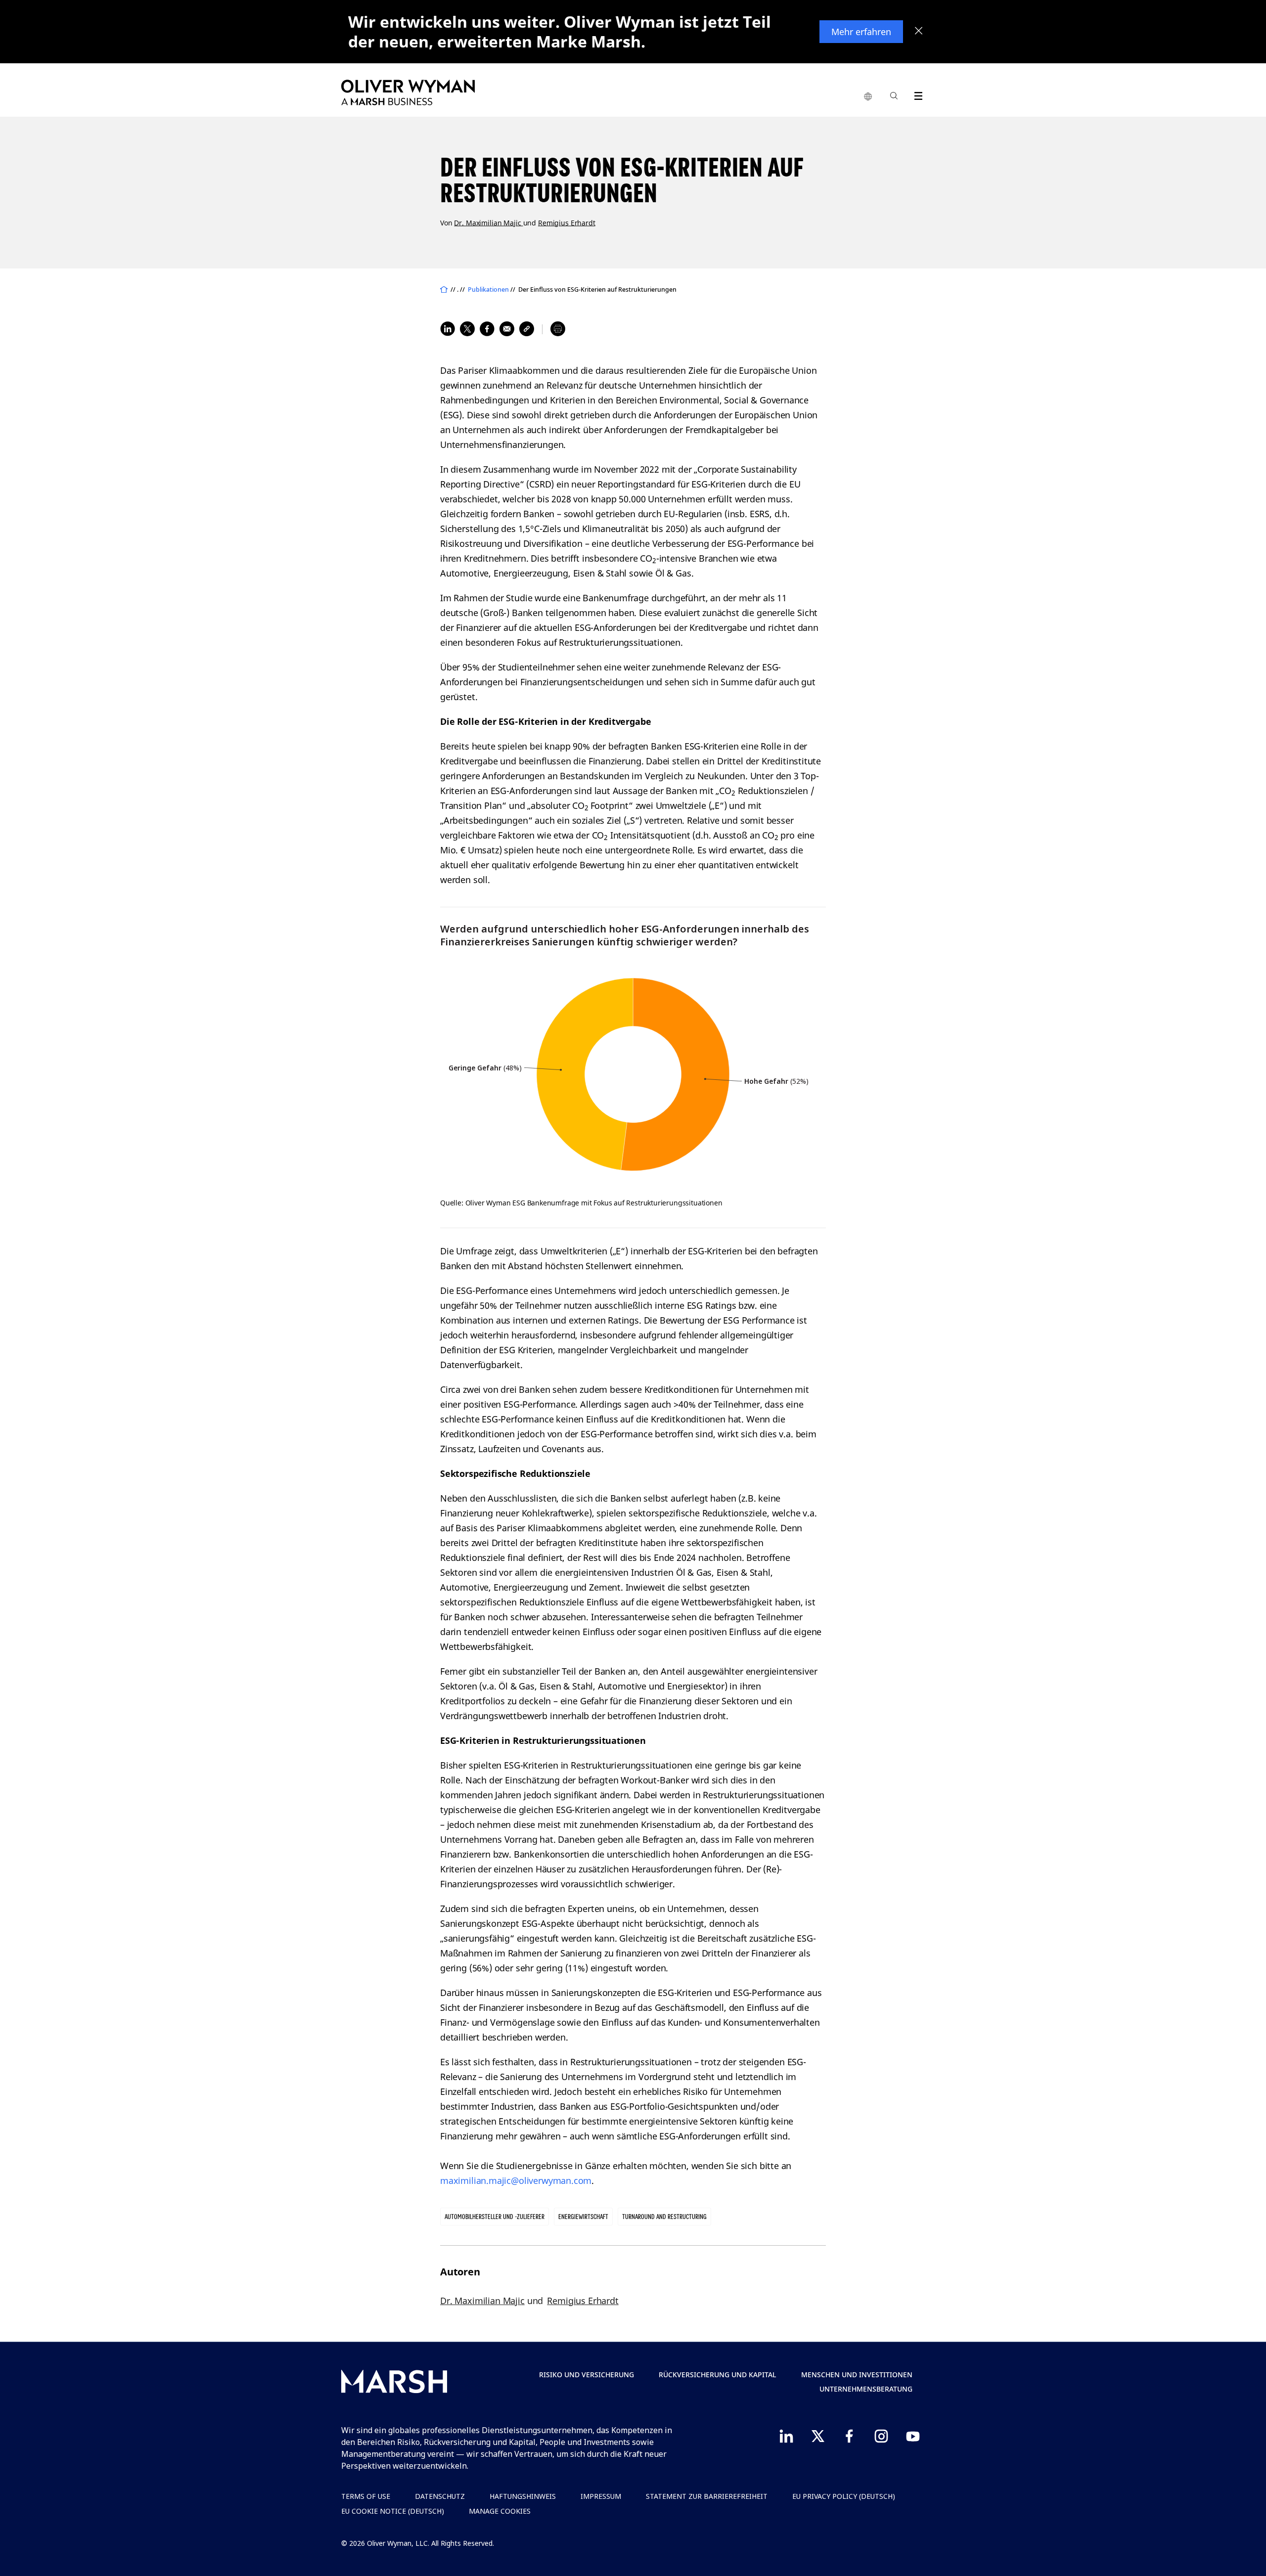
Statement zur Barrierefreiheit (707, 2496)
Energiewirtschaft (583, 2217)
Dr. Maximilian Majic (488, 222)
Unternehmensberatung (866, 2389)
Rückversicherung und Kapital (718, 2375)
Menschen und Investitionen (857, 2375)
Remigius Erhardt (567, 222)
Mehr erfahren (861, 32)
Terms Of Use (366, 2496)
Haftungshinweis (523, 2496)
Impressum (601, 2496)
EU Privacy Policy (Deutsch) (844, 2496)
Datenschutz (440, 2496)
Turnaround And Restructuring (664, 2217)
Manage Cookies (500, 2511)
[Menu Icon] (916, 94)
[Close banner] (919, 32)
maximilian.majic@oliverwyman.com (516, 2180)
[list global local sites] (868, 97)
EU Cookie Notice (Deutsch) (393, 2511)
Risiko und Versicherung (587, 2375)
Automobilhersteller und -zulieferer (495, 2217)
